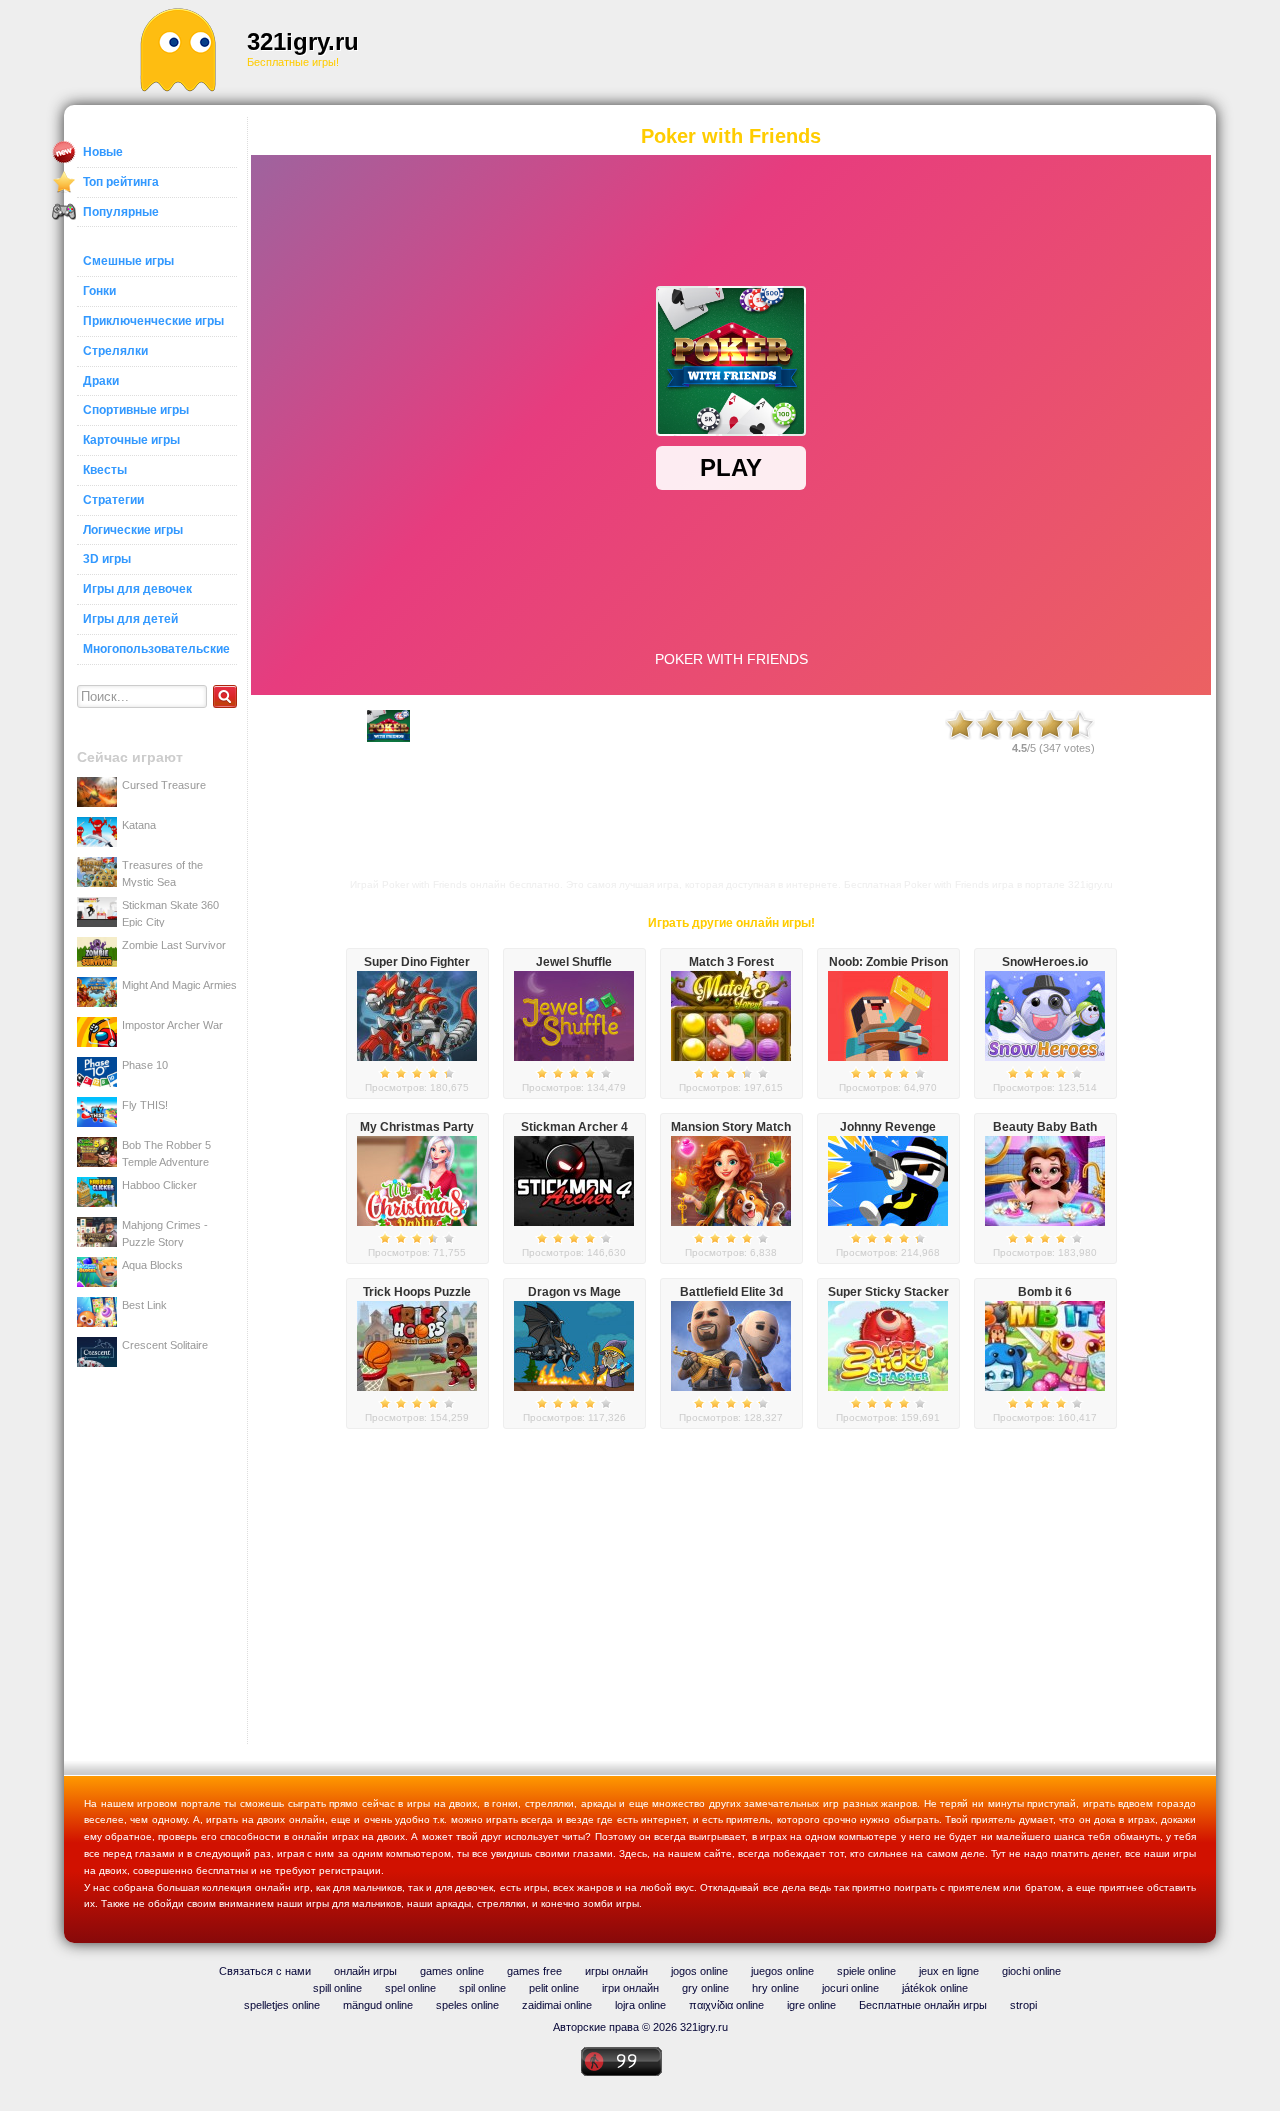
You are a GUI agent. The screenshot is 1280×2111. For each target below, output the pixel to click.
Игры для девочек (137, 589)
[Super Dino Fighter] (417, 1057)
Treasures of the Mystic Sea (162, 873)
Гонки (99, 291)
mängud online (378, 2005)
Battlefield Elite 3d (731, 1292)
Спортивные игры (136, 410)
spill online (337, 1988)
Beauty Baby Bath (1045, 1127)
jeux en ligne (949, 1971)
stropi (1023, 2005)
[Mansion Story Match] (731, 1222)
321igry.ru (303, 41)
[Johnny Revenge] (888, 1222)
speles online (467, 2005)
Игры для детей (130, 619)
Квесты (105, 470)
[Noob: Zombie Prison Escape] (888, 1057)
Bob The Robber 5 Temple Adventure (166, 1153)
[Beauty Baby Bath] (1045, 1222)
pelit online (554, 1988)
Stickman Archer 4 (574, 1127)
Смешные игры (128, 261)
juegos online (782, 1971)
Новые (103, 152)
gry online (705, 1988)
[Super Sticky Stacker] (888, 1387)
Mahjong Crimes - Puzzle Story (165, 1233)
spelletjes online (282, 2005)
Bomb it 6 (1045, 1292)
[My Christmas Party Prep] (417, 1222)
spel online (410, 1988)
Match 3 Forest (731, 962)
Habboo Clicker (159, 1185)
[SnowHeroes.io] (1045, 1057)
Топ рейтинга (121, 182)
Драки (101, 381)
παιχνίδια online (726, 2005)
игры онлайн (616, 1971)
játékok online (935, 1988)
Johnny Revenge (888, 1127)
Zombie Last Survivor (174, 945)
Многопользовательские (156, 649)
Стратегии (113, 500)
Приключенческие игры (153, 321)
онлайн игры (365, 1971)
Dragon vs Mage (574, 1292)
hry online (775, 1988)
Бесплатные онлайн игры (923, 2005)
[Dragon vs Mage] (574, 1387)
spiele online (866, 1971)
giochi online (1031, 1971)
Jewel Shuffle (574, 962)
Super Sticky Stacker (888, 1292)
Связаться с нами (265, 1971)
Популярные (121, 212)
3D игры (107, 559)
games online (452, 1971)
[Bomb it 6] (1045, 1387)
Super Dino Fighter (417, 962)
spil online (482, 1988)
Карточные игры (131, 440)
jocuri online (850, 1988)
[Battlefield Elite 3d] (731, 1387)
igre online (811, 2005)
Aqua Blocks (152, 1265)
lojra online (640, 2005)
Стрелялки (115, 351)
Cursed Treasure (164, 785)
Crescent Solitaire (165, 1345)
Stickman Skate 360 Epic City (170, 913)
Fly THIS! (145, 1105)
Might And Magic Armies (179, 985)
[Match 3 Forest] (731, 1057)
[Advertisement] (776, 50)
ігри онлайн (630, 1988)
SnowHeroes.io (1045, 962)
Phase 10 (145, 1065)
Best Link (144, 1305)
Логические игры (133, 530)
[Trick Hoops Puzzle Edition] (417, 1387)
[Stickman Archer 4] (574, 1222)
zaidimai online (557, 2005)
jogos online (699, 1971)
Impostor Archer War (172, 1025)
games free (534, 1971)
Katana (139, 825)
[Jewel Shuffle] (574, 1057)
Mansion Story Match (731, 1127)
